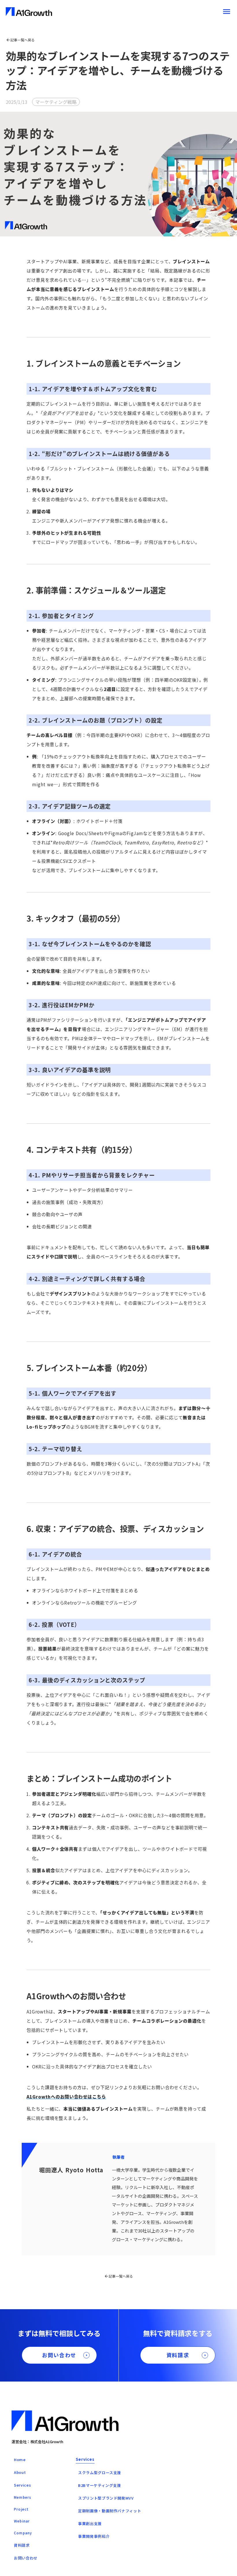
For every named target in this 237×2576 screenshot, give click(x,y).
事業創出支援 (90, 2523)
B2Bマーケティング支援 (100, 2485)
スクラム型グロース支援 (100, 2473)
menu (227, 12)
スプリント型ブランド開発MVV (106, 2498)
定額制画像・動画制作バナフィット (110, 2511)
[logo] (29, 12)
